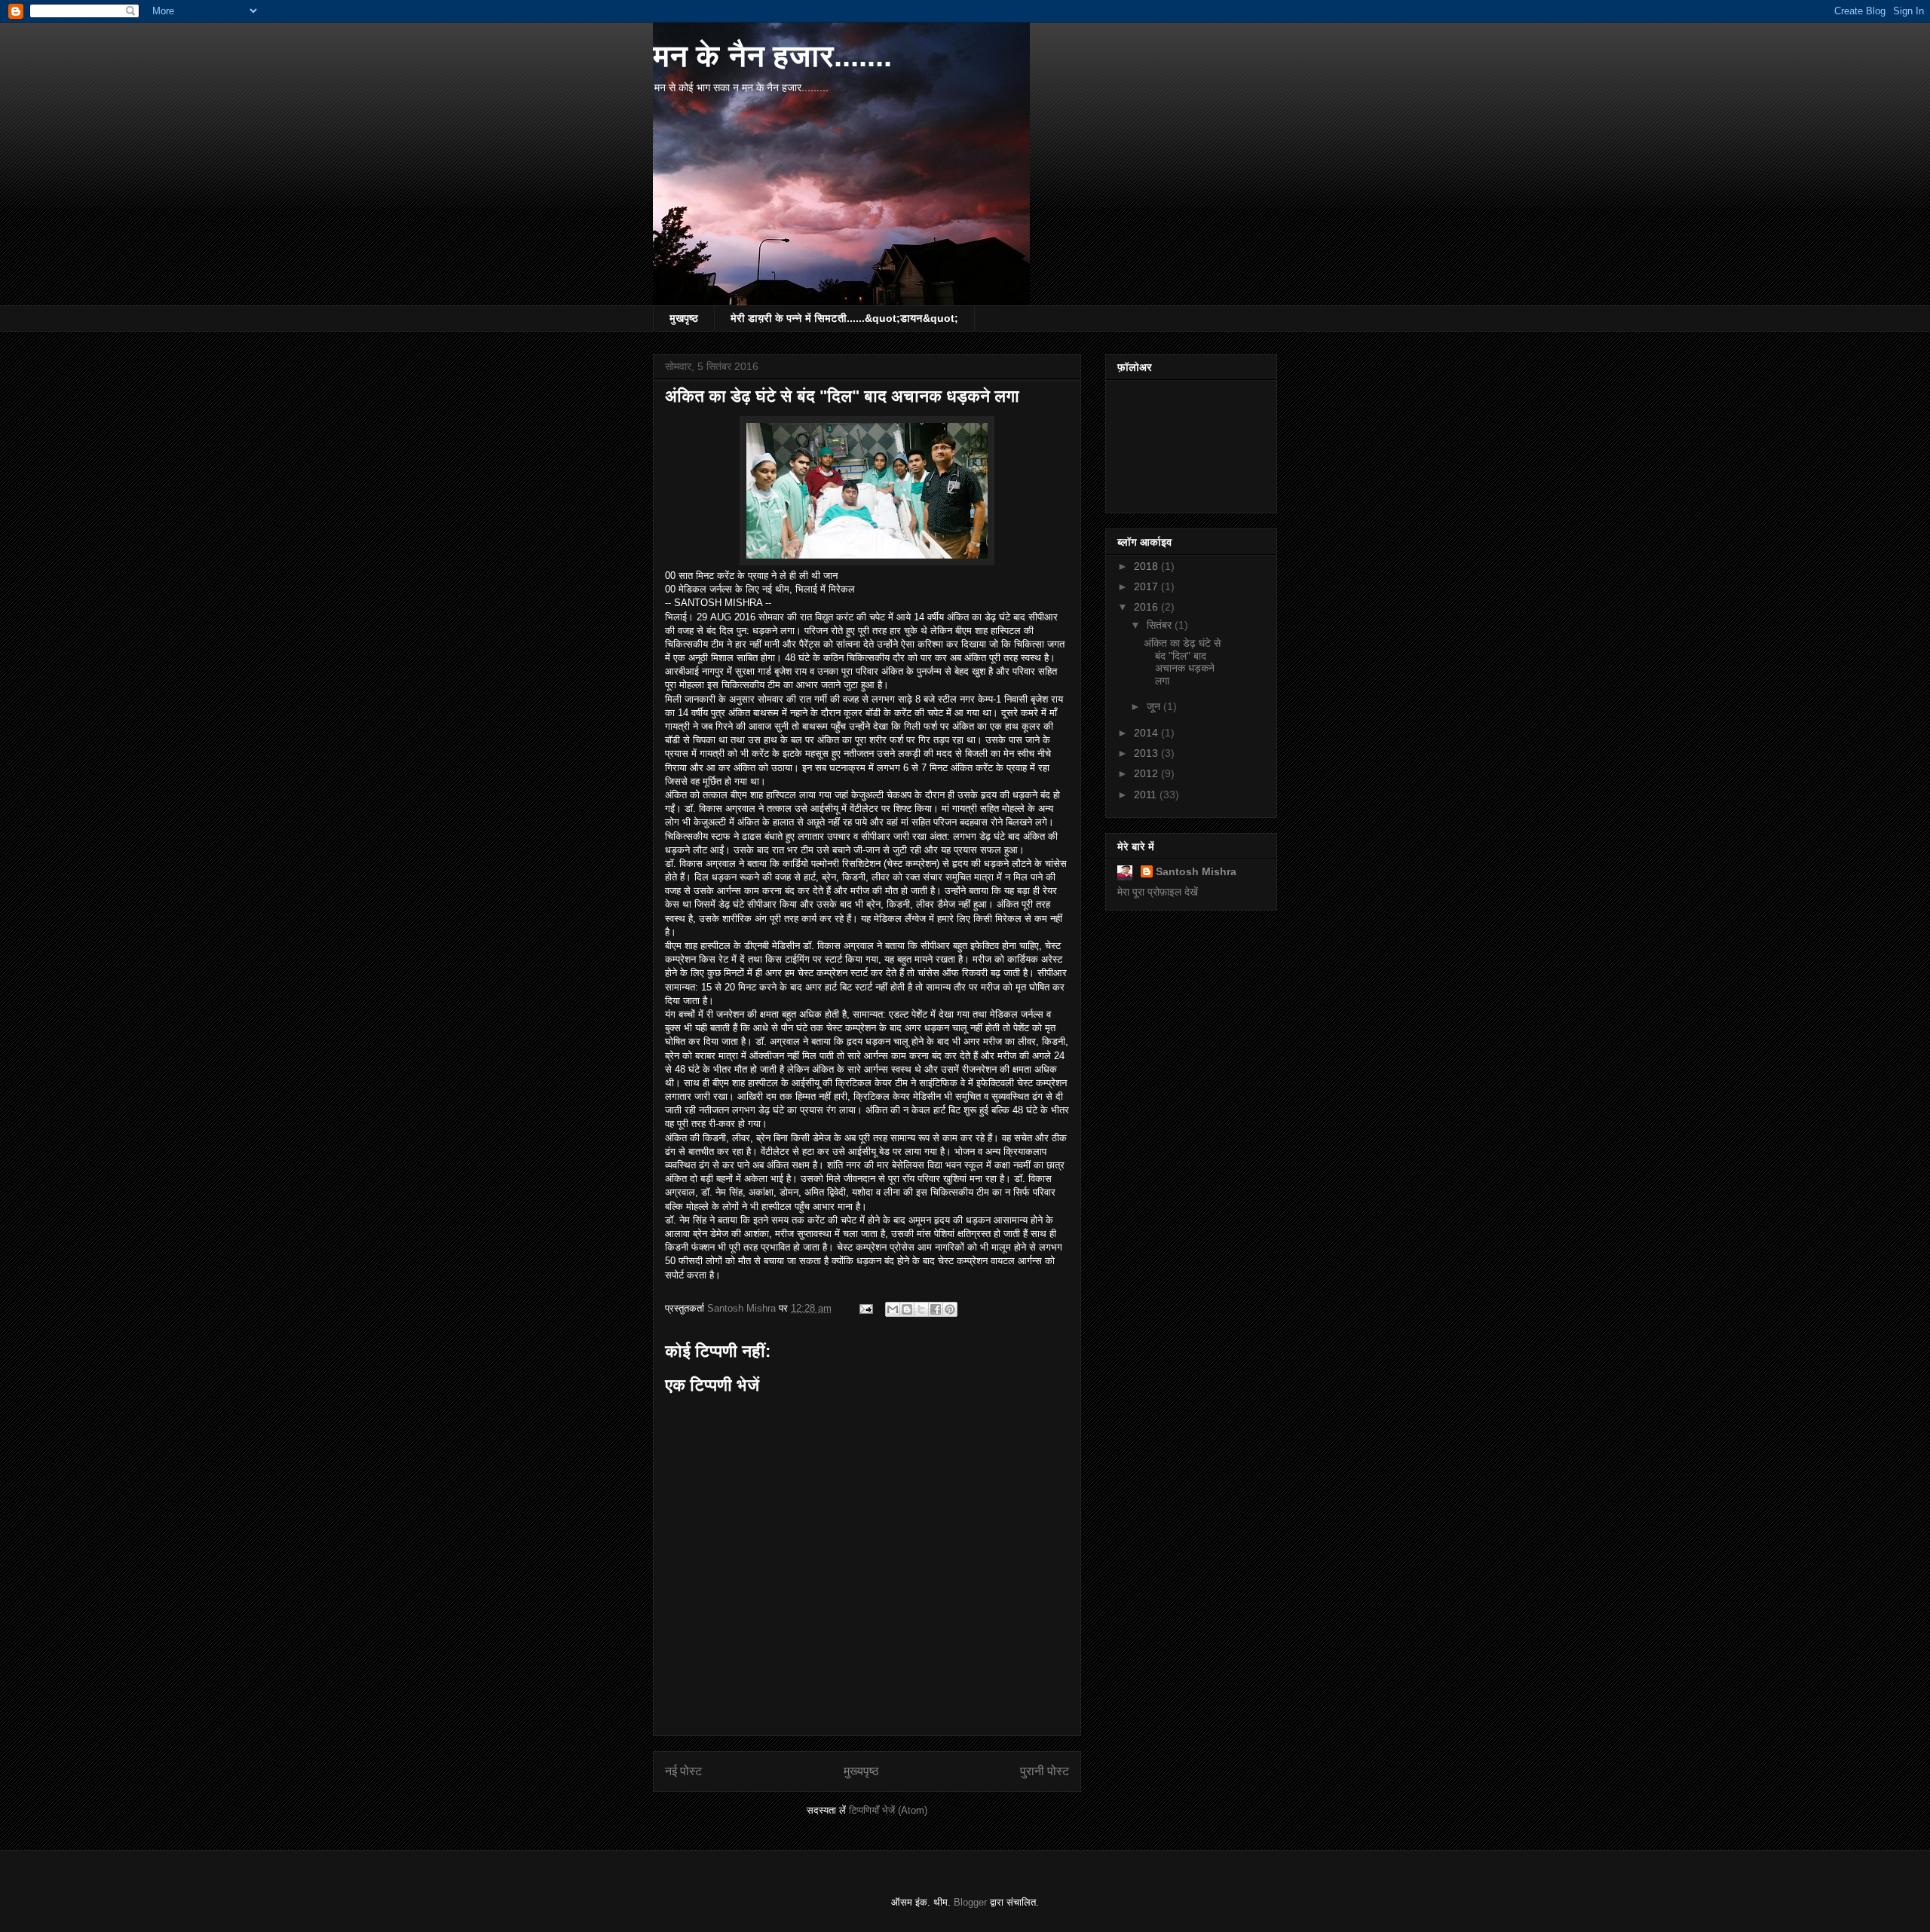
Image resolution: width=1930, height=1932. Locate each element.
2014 (1147, 733)
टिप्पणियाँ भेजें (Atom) (888, 1810)
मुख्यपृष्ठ (861, 1771)
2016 (1147, 607)
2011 (1147, 795)
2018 (1147, 566)
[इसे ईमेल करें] (893, 1309)
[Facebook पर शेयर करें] (936, 1309)
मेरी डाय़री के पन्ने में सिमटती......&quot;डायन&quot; (844, 318)
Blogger (970, 1902)
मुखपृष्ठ (684, 318)
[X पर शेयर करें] (921, 1309)
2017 (1147, 586)
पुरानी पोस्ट (1045, 1771)
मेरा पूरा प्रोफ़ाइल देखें (1158, 892)
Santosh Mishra (1196, 871)
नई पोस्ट (683, 1771)
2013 (1147, 753)
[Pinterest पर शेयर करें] (950, 1309)
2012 (1147, 773)
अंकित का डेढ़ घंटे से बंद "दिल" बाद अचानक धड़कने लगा (1182, 662)
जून (1155, 706)
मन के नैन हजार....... (772, 56)
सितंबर (1161, 625)
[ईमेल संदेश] (865, 1308)
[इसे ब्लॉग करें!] (907, 1309)
